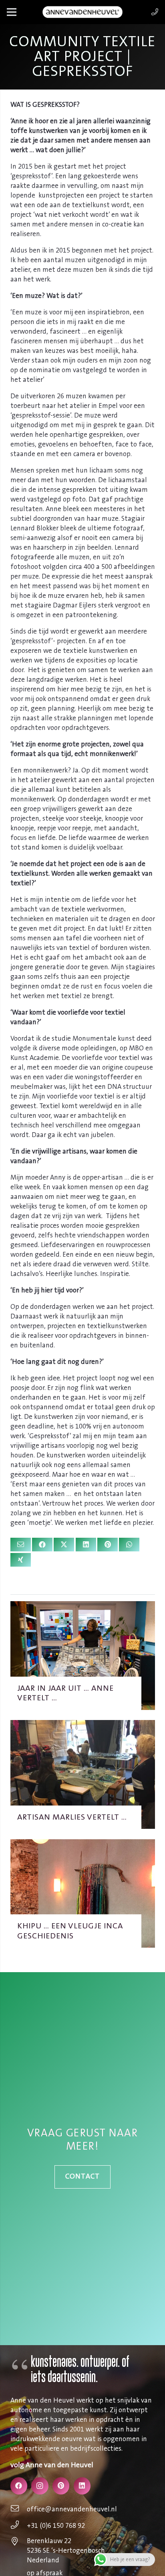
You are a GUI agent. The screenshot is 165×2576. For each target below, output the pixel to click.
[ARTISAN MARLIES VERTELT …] (83, 1725)
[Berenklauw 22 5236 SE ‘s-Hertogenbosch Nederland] (19, 2542)
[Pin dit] (108, 1545)
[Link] (155, 12)
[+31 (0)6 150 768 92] (19, 2526)
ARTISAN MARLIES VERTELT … (72, 1817)
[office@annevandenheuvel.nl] (19, 2509)
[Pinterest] (61, 2486)
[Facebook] (19, 2486)
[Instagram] (40, 2486)
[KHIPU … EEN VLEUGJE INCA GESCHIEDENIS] (83, 1844)
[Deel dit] (42, 1545)
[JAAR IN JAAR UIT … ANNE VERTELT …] (83, 1606)
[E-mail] (21, 1545)
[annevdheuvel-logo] (82, 12)
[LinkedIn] (82, 2486)
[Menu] (11, 12)
